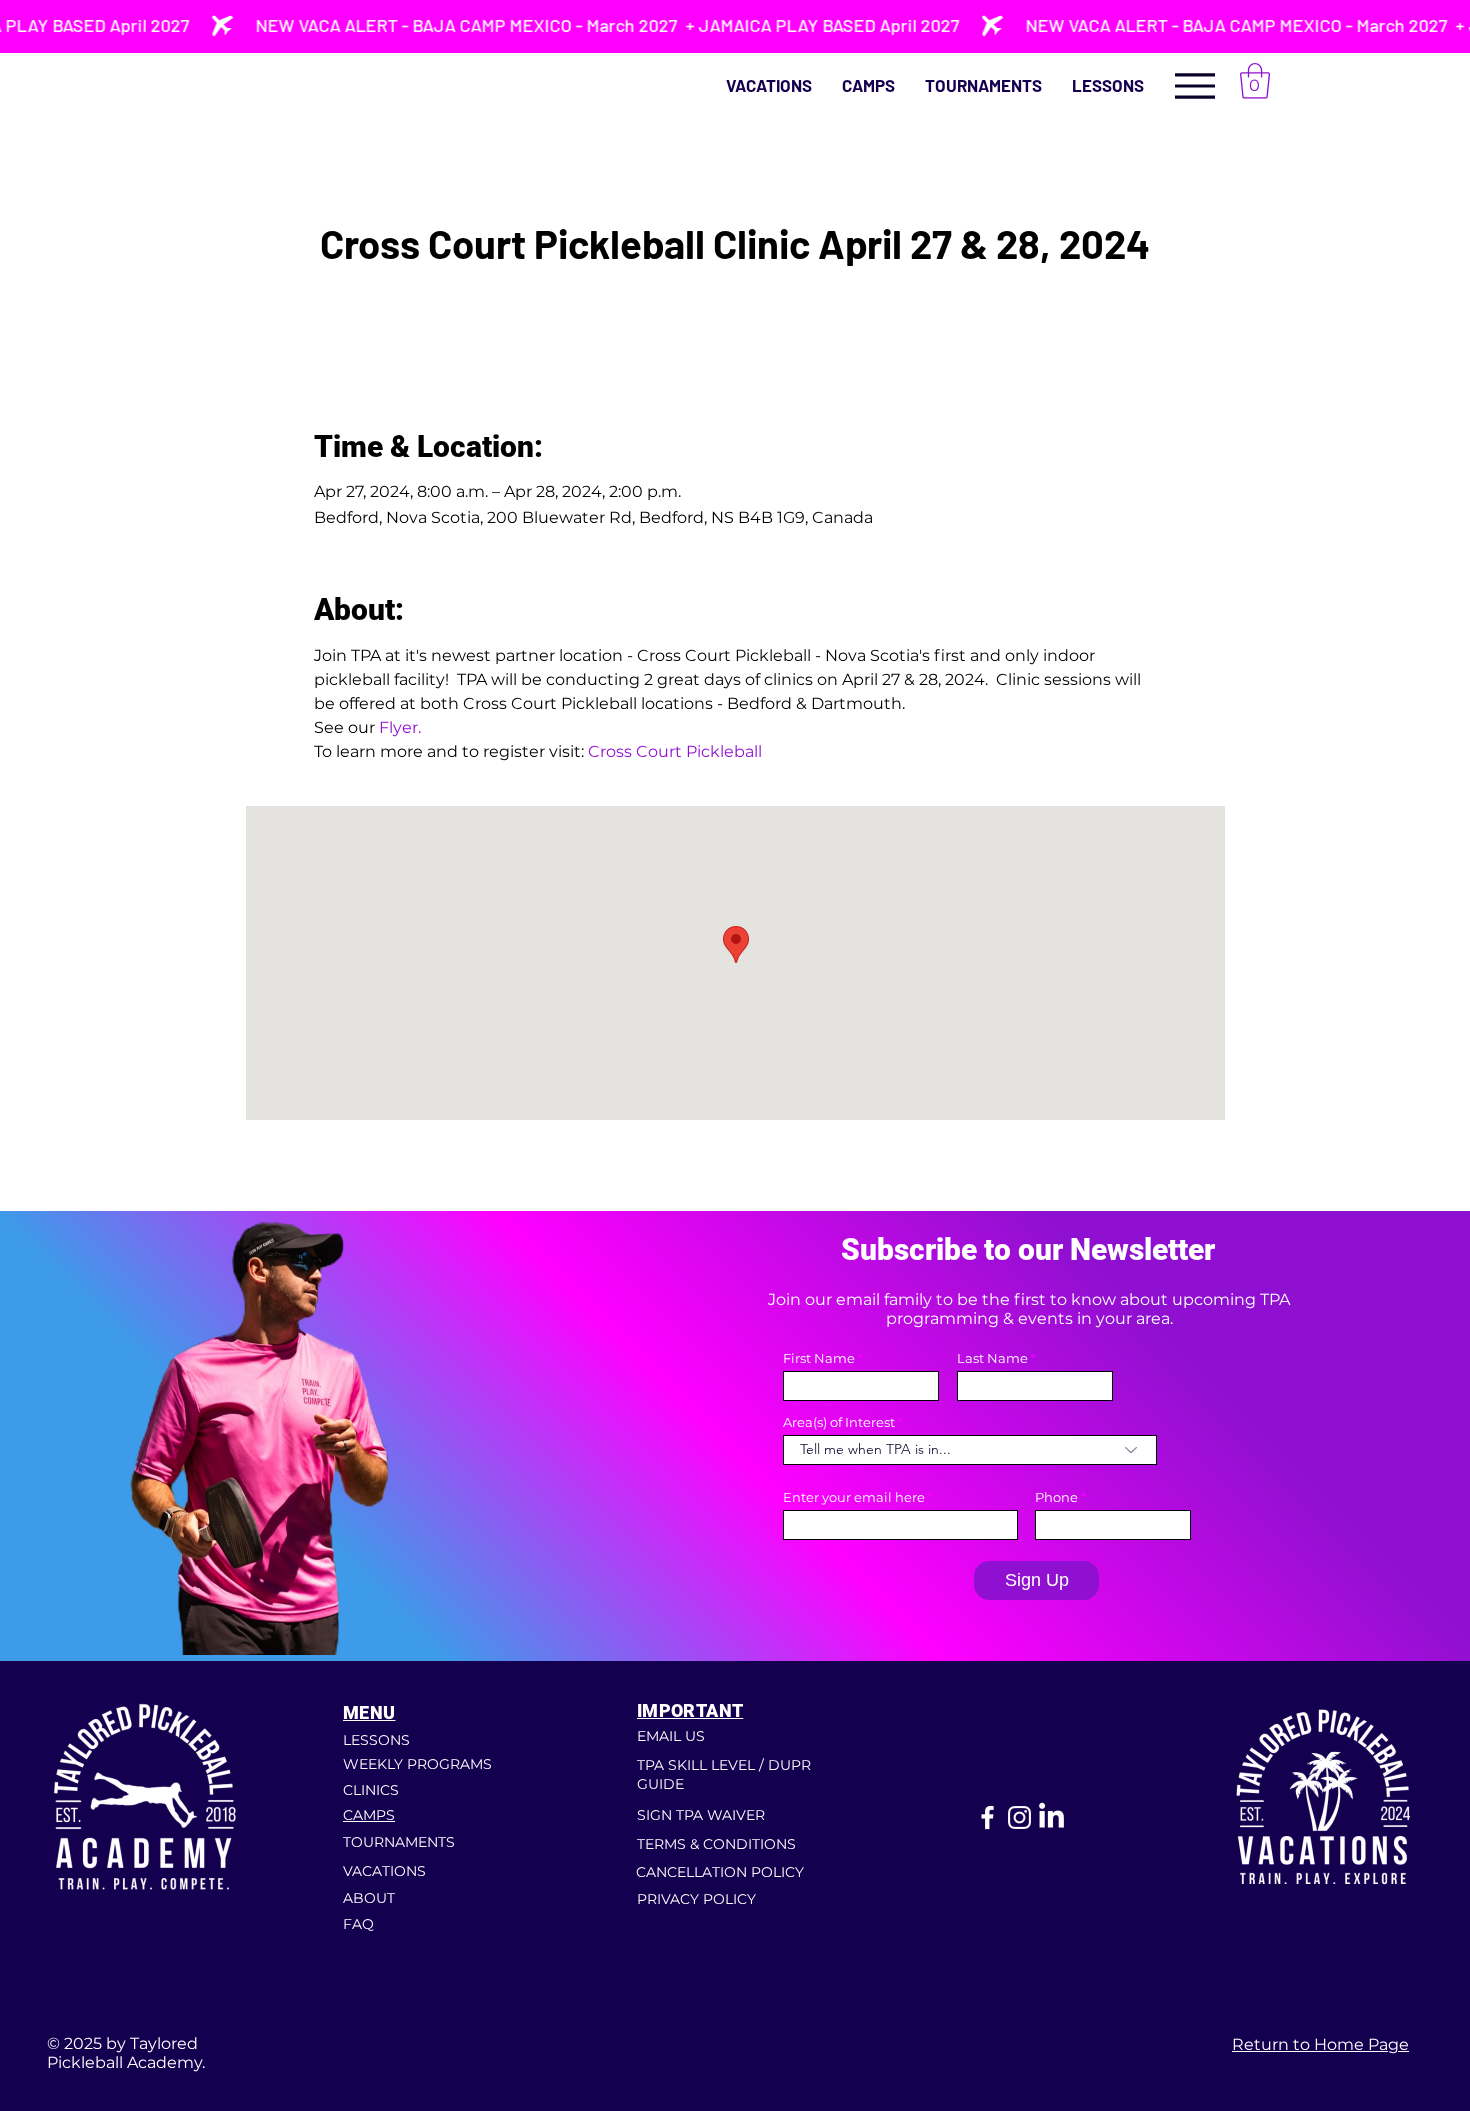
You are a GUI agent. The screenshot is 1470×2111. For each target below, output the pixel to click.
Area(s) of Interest (839, 1422)
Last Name (992, 1358)
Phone (1056, 1497)
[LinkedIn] (1051, 1817)
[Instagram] (1019, 1817)
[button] (1108, 85)
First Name (819, 1358)
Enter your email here (854, 1497)
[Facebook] (987, 1817)
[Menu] (1194, 85)
